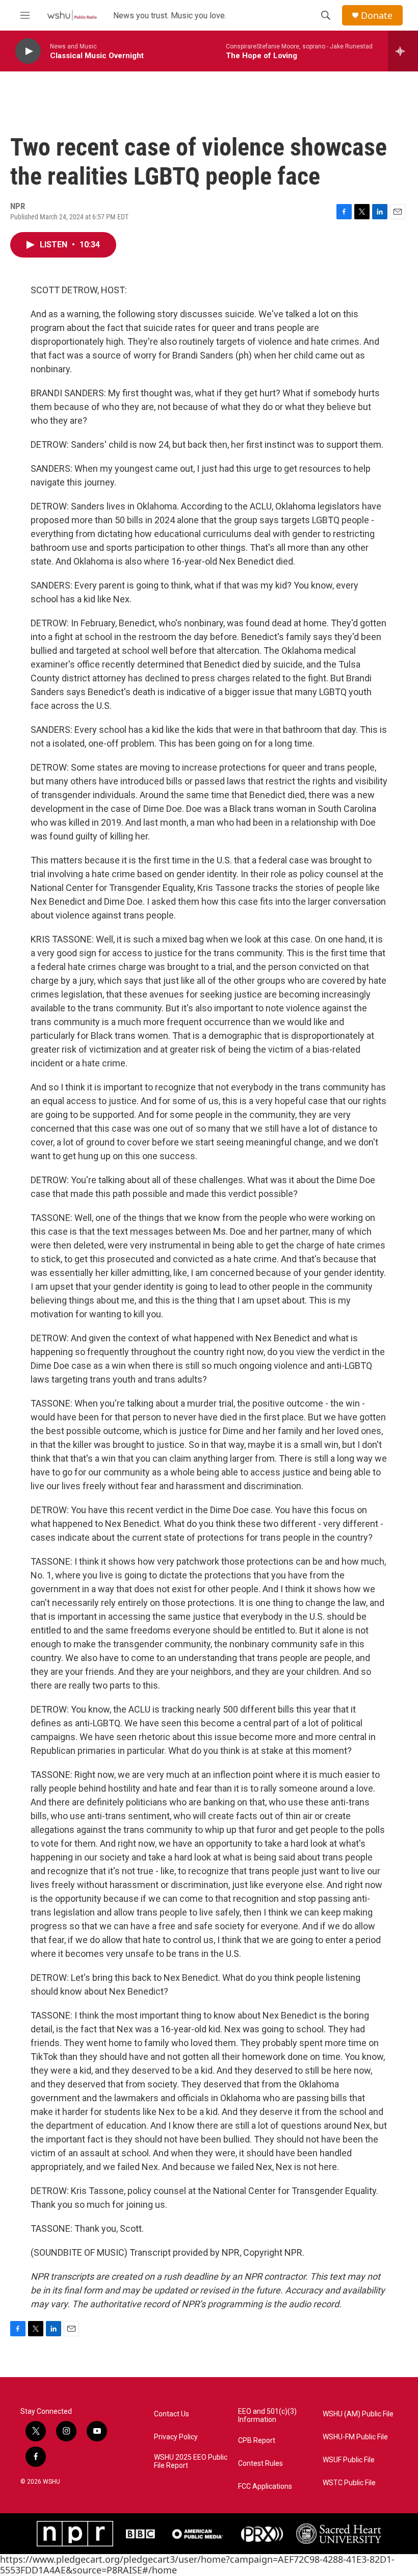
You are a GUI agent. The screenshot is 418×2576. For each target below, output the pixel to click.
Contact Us (172, 2414)
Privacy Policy (176, 2437)
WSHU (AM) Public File (358, 2414)
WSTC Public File (349, 2483)
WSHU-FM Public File (355, 2437)
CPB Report (257, 2441)
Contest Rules (260, 2464)
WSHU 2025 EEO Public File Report (191, 2462)
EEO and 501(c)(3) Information (267, 2416)
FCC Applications (265, 2486)
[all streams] (403, 51)
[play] (28, 51)
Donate (377, 16)
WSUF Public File (349, 2460)
